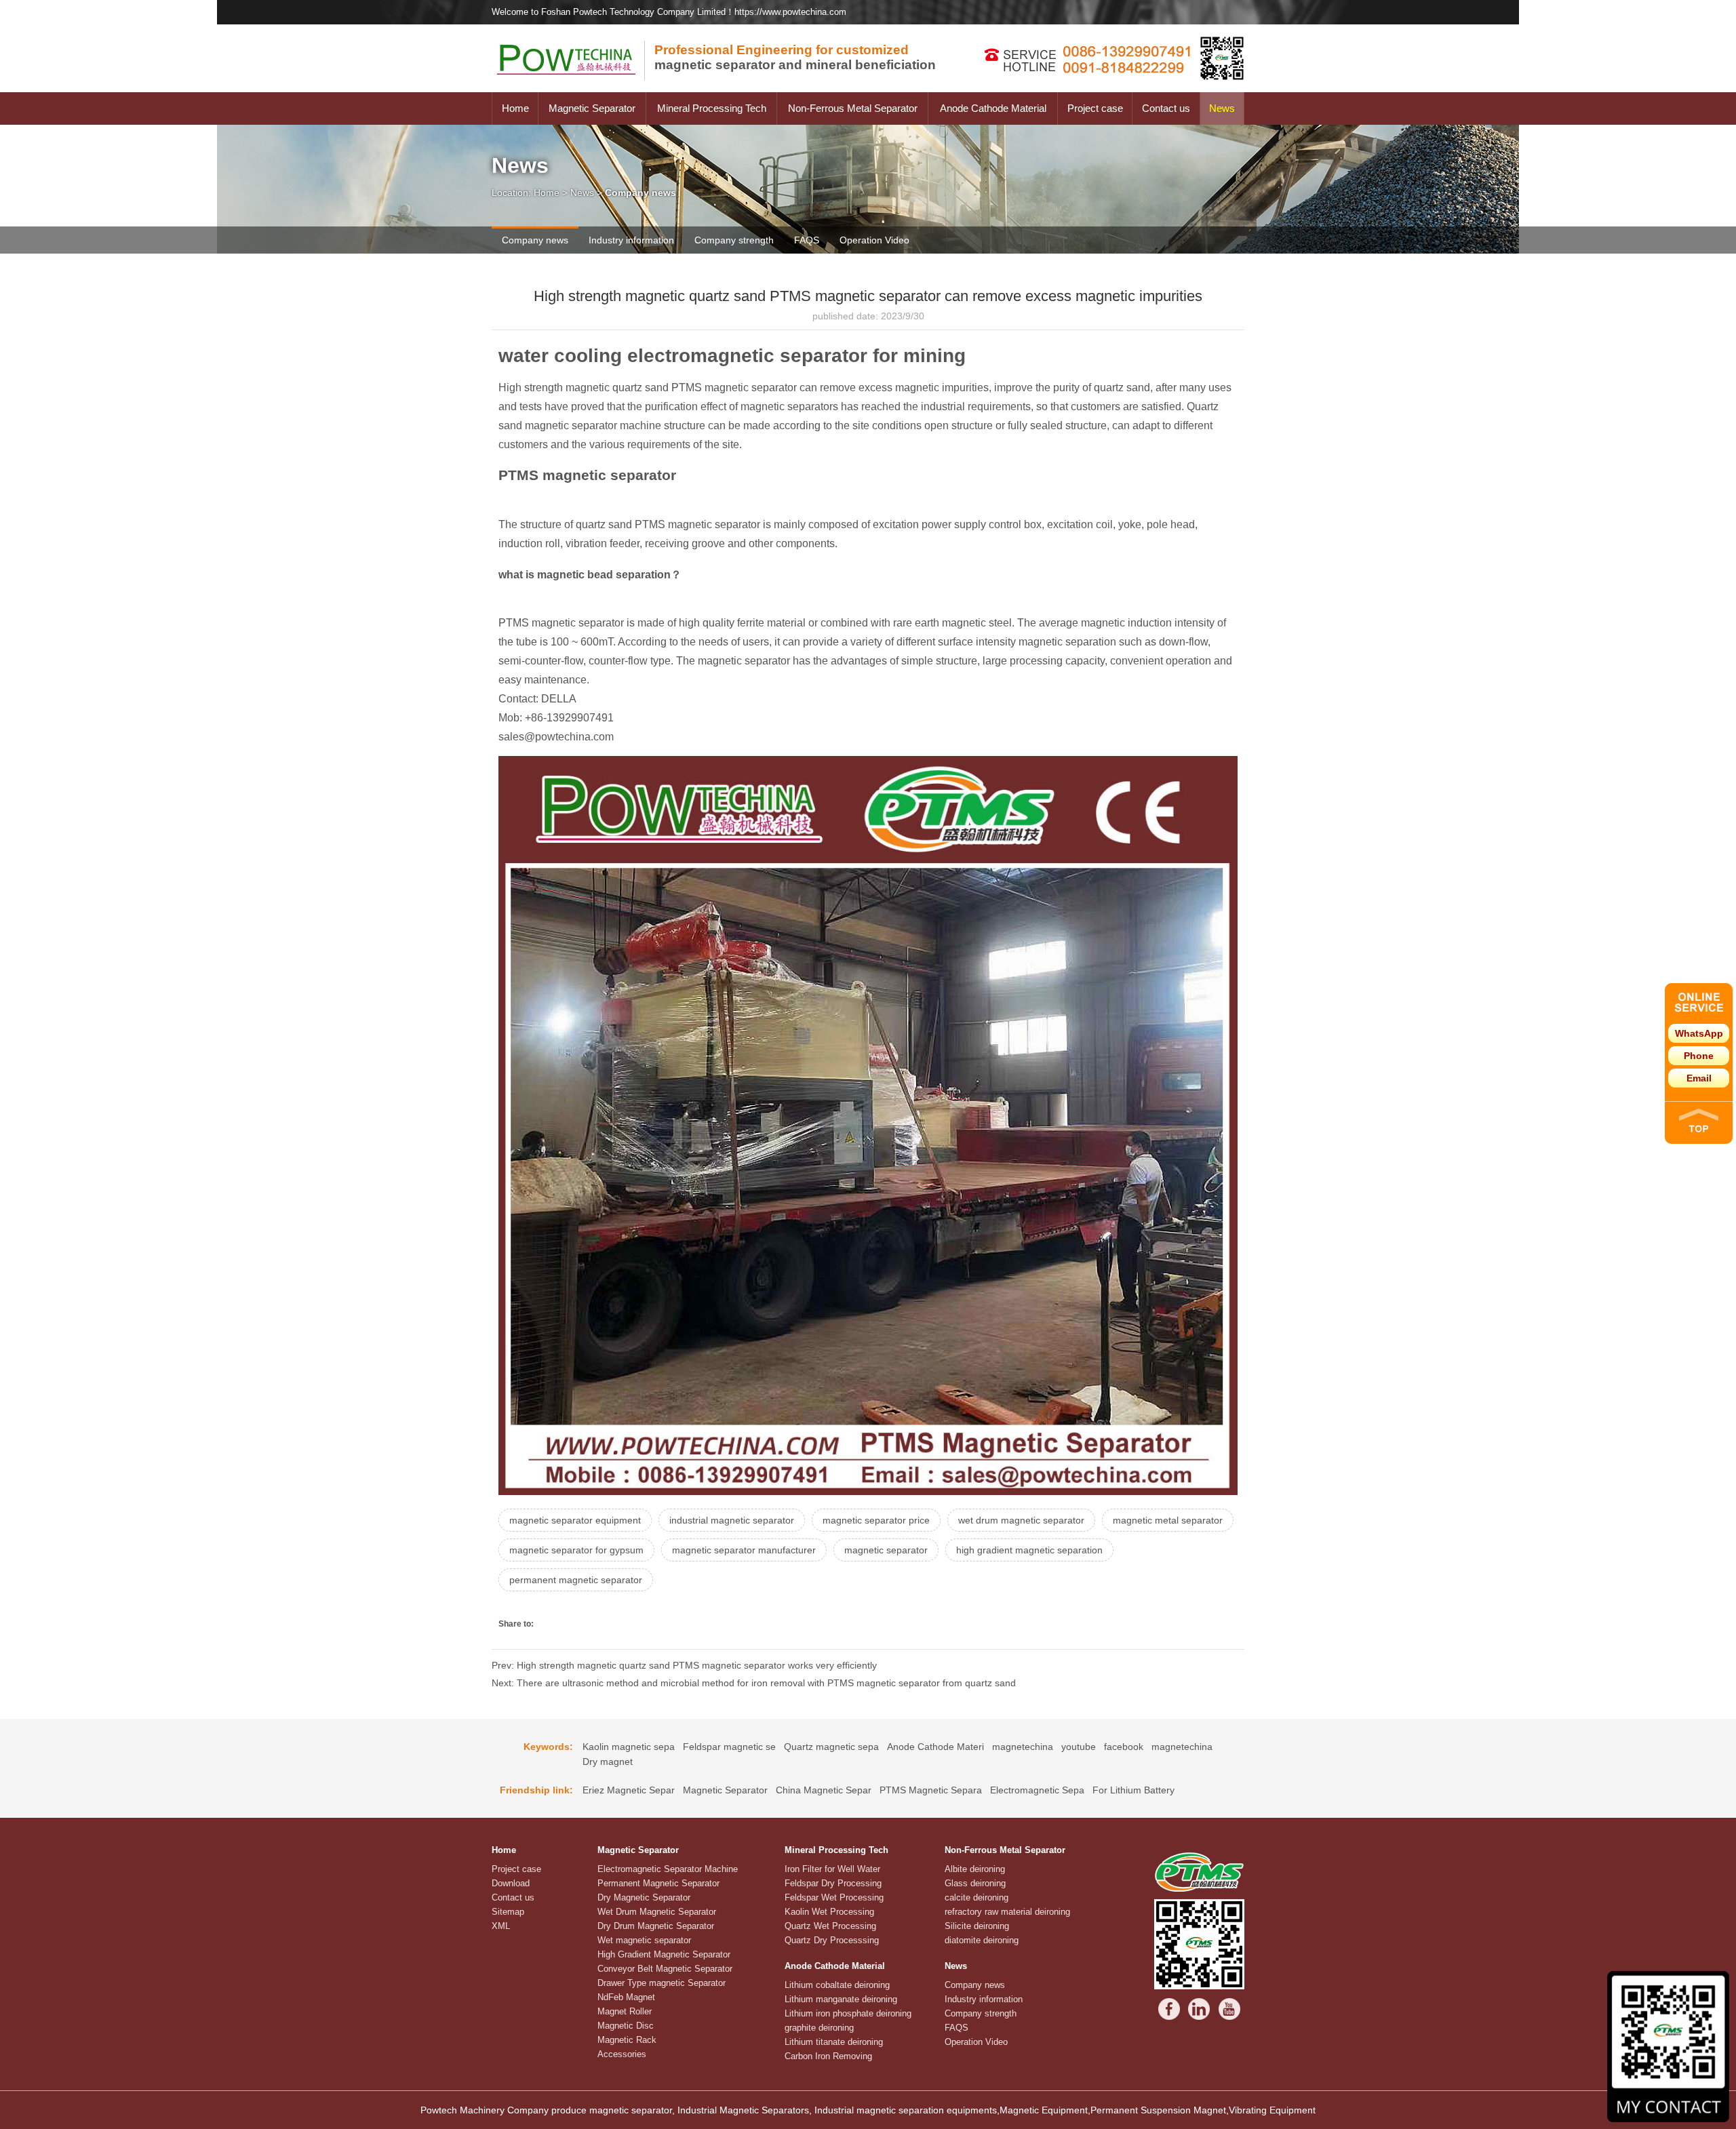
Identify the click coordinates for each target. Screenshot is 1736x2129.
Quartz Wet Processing (830, 1926)
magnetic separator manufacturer (744, 1550)
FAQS (807, 240)
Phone (1699, 1056)
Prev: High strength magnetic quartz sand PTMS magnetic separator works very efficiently (684, 1665)
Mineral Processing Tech (712, 108)
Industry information (631, 240)
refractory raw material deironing (1007, 1912)
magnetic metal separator (1168, 1520)
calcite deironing (976, 1897)
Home (515, 108)
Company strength (734, 240)
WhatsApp (1699, 1033)
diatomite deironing (982, 1940)
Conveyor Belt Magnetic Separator (665, 1969)
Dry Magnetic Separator (644, 1897)
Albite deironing (975, 1869)
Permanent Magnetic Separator (658, 1883)
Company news (535, 240)
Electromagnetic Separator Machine (668, 1869)
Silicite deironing (977, 1926)
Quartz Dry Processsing (832, 1940)
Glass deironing (975, 1883)
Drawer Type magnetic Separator (662, 1983)
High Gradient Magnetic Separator (664, 1954)
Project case (1095, 108)
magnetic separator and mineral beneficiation (795, 57)
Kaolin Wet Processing (829, 1912)
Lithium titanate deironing (834, 2042)
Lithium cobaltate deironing (837, 1985)
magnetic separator (886, 1550)
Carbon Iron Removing (828, 2056)
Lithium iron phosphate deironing (848, 2013)
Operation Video (874, 240)
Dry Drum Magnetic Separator (656, 1926)
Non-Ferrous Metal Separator (853, 108)
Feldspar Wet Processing (834, 1897)
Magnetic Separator (592, 108)
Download (511, 1883)
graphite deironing (819, 2028)
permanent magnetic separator (576, 1580)
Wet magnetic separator (644, 1940)
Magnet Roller (625, 2011)
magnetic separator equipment (575, 1520)
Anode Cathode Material (993, 108)
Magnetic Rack (627, 2040)
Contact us (1166, 108)
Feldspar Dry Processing (833, 1883)
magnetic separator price (876, 1520)
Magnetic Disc (626, 2026)
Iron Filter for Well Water (832, 1869)
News (1222, 108)
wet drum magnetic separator (1021, 1520)
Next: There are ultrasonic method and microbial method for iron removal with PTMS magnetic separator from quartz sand (754, 1683)
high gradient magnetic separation (1029, 1550)
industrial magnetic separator (732, 1520)
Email (1699, 1078)
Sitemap (508, 1912)
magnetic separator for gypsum (576, 1550)
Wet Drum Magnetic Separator (657, 1912)
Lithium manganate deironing (841, 1999)
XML (501, 1926)
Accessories (622, 2054)
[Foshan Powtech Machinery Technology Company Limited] (573, 89)
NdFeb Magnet (626, 1997)
